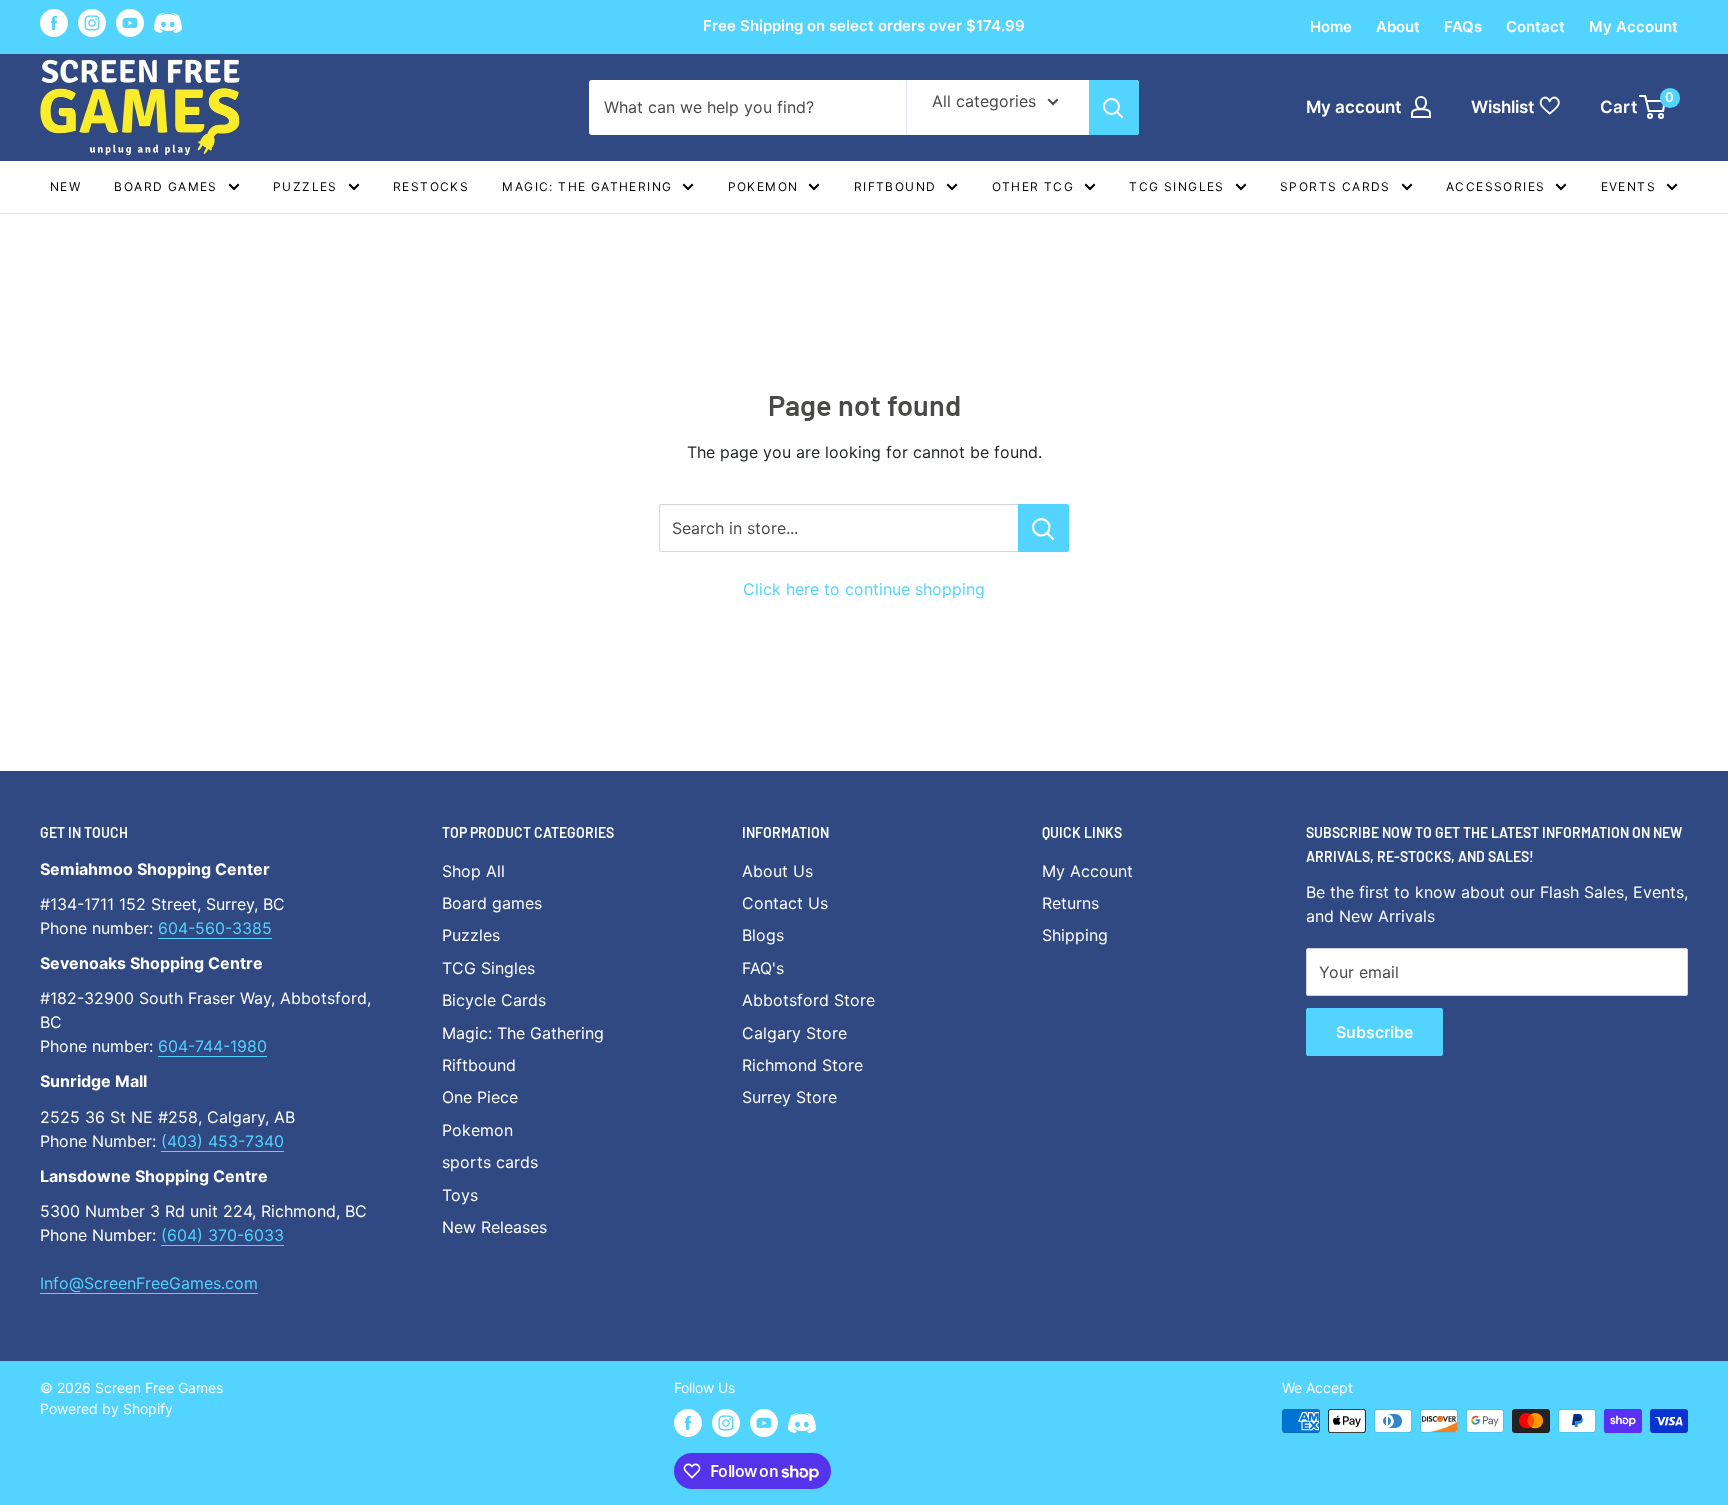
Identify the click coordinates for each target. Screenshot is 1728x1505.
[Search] (1114, 107)
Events (1628, 186)
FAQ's (763, 968)
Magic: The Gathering (587, 186)
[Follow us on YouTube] (130, 23)
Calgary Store (794, 1033)
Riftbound (895, 186)
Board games (165, 186)
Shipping (1075, 935)
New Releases (494, 1227)
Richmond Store (802, 1065)
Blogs (763, 935)
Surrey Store (789, 1097)
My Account (1633, 26)
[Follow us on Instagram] (92, 23)
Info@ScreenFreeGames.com (149, 1283)
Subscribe (1374, 1032)
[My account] (1421, 107)
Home (1331, 26)
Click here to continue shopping (864, 589)
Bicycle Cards (494, 1000)
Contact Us (785, 903)
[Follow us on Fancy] (168, 26)
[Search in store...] (1043, 528)
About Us (777, 871)
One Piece (480, 1097)
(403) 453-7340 (222, 1141)
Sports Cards (1335, 186)
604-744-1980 (212, 1046)
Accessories (1495, 186)
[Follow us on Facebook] (54, 23)
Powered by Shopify (106, 1408)
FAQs (1463, 26)
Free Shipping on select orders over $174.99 (864, 25)
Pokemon (763, 186)
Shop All (473, 871)
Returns (1070, 903)
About (1398, 26)
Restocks (431, 186)
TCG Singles (1176, 186)
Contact (1535, 26)
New (65, 186)
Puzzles (305, 186)
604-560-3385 (215, 928)
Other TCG (1033, 186)
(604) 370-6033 (222, 1235)
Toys (460, 1195)
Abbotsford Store (808, 1000)
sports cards (490, 1162)
